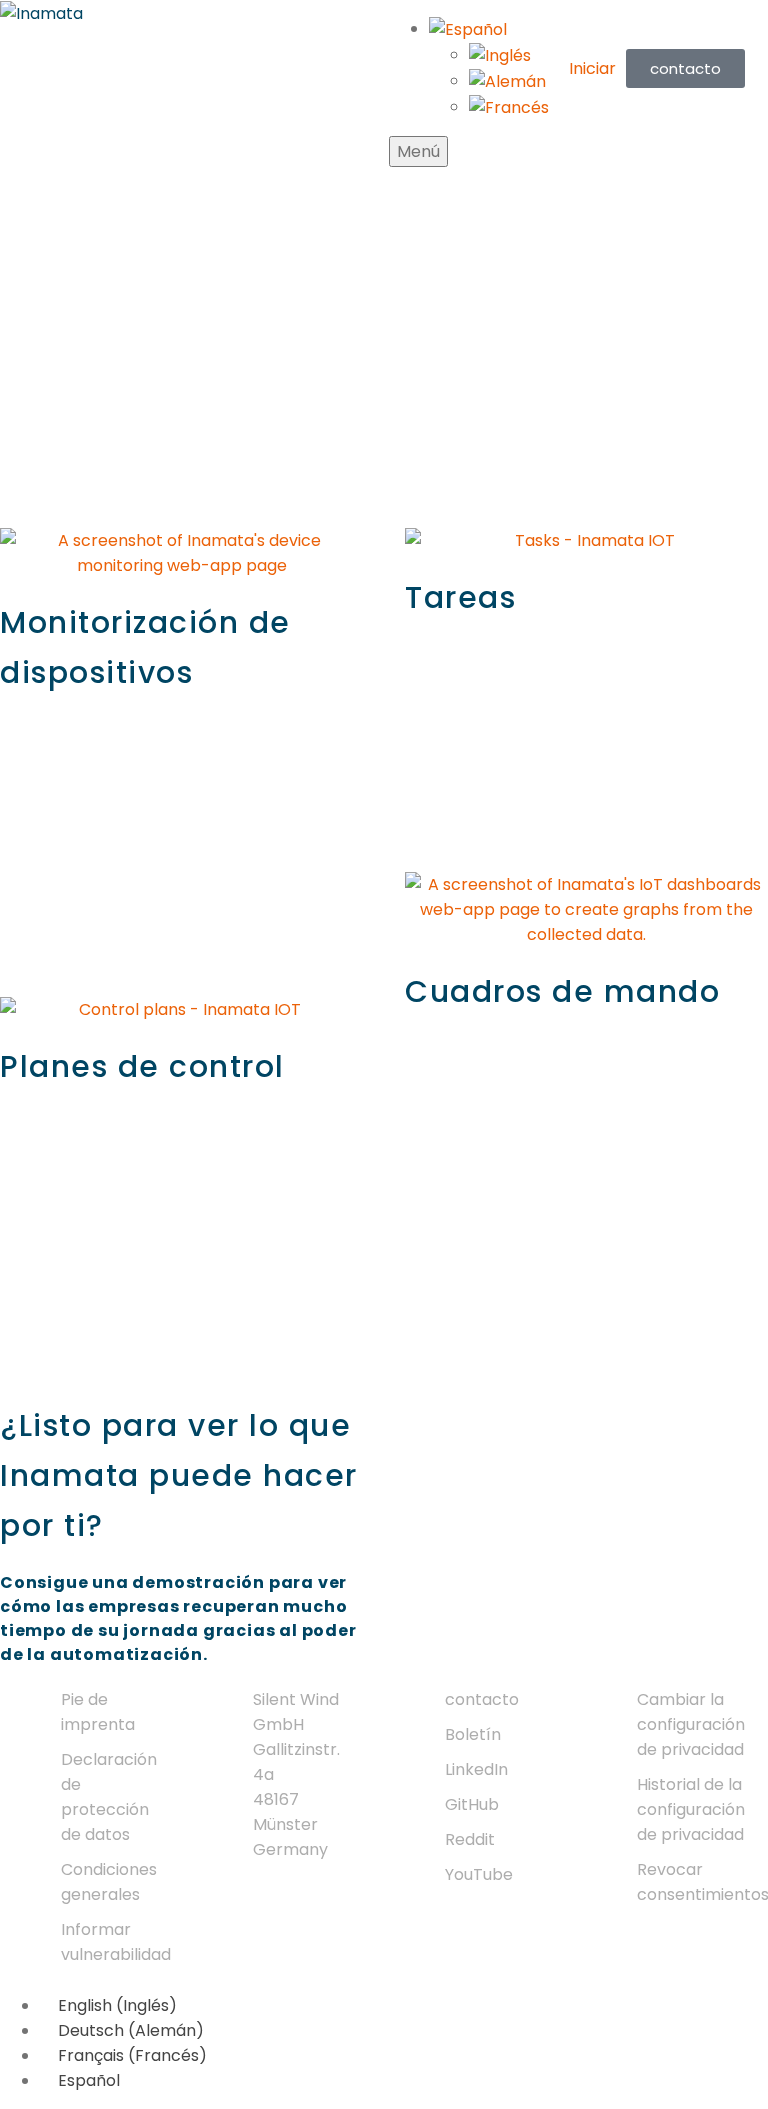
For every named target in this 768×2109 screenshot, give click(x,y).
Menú (418, 151)
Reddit (470, 1839)
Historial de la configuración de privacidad (691, 1809)
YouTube (479, 1874)
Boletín (473, 1734)
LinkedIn (476, 1769)
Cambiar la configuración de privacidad (691, 1724)
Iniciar (592, 68)
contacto (482, 1699)
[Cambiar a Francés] (509, 106)
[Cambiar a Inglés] (500, 54)
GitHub (472, 1804)
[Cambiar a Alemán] (507, 80)
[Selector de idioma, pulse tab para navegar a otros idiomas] (468, 28)
